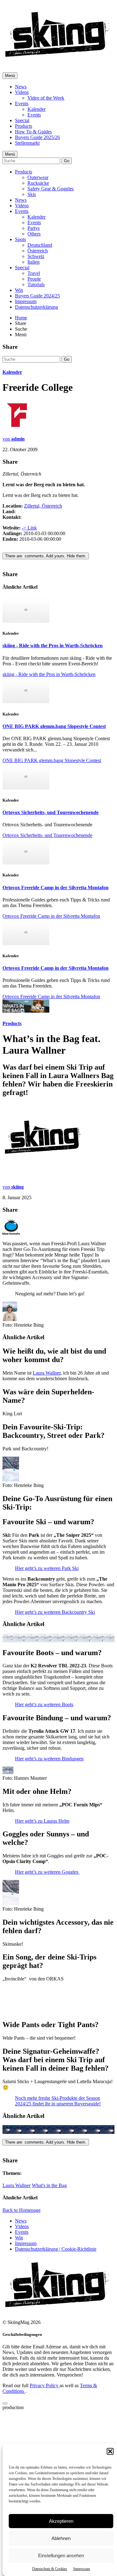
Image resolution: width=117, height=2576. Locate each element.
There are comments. (46, 556)
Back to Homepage (22, 2280)
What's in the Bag (49, 2255)
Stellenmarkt (27, 143)
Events (22, 103)
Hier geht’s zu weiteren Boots (44, 1750)
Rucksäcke (38, 183)
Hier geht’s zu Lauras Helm (42, 1890)
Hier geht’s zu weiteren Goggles (47, 1941)
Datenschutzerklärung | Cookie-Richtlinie (56, 2318)
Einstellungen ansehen (61, 2555)
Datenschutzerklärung (37, 307)
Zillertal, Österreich (43, 506)
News (21, 87)
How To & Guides (33, 132)
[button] (110, 2451)
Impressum (82, 2569)
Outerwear (38, 177)
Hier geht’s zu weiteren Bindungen (49, 1804)
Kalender (37, 109)
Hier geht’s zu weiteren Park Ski (47, 1614)
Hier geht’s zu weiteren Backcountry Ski (55, 1657)
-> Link (29, 528)
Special (22, 120)
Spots (20, 239)
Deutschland (40, 245)
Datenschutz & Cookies (50, 2569)
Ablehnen (61, 2538)
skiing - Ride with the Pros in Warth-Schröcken (53, 645)
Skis (32, 194)
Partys (34, 228)
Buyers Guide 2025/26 (37, 137)
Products (24, 126)
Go (67, 161)
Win (19, 290)
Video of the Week (46, 98)
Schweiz (36, 256)
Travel (34, 273)
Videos (22, 92)
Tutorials (36, 284)
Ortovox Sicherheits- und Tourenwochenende (51, 812)
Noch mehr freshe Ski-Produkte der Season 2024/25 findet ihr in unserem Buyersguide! (58, 2170)
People (34, 279)
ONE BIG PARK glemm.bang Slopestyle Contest (54, 726)
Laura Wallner (47, 1373)
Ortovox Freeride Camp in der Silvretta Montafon (56, 888)
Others (34, 234)
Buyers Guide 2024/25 (37, 296)
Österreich (38, 251)
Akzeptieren (61, 2521)
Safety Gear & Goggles (51, 189)
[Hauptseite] (59, 59)
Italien (34, 262)
